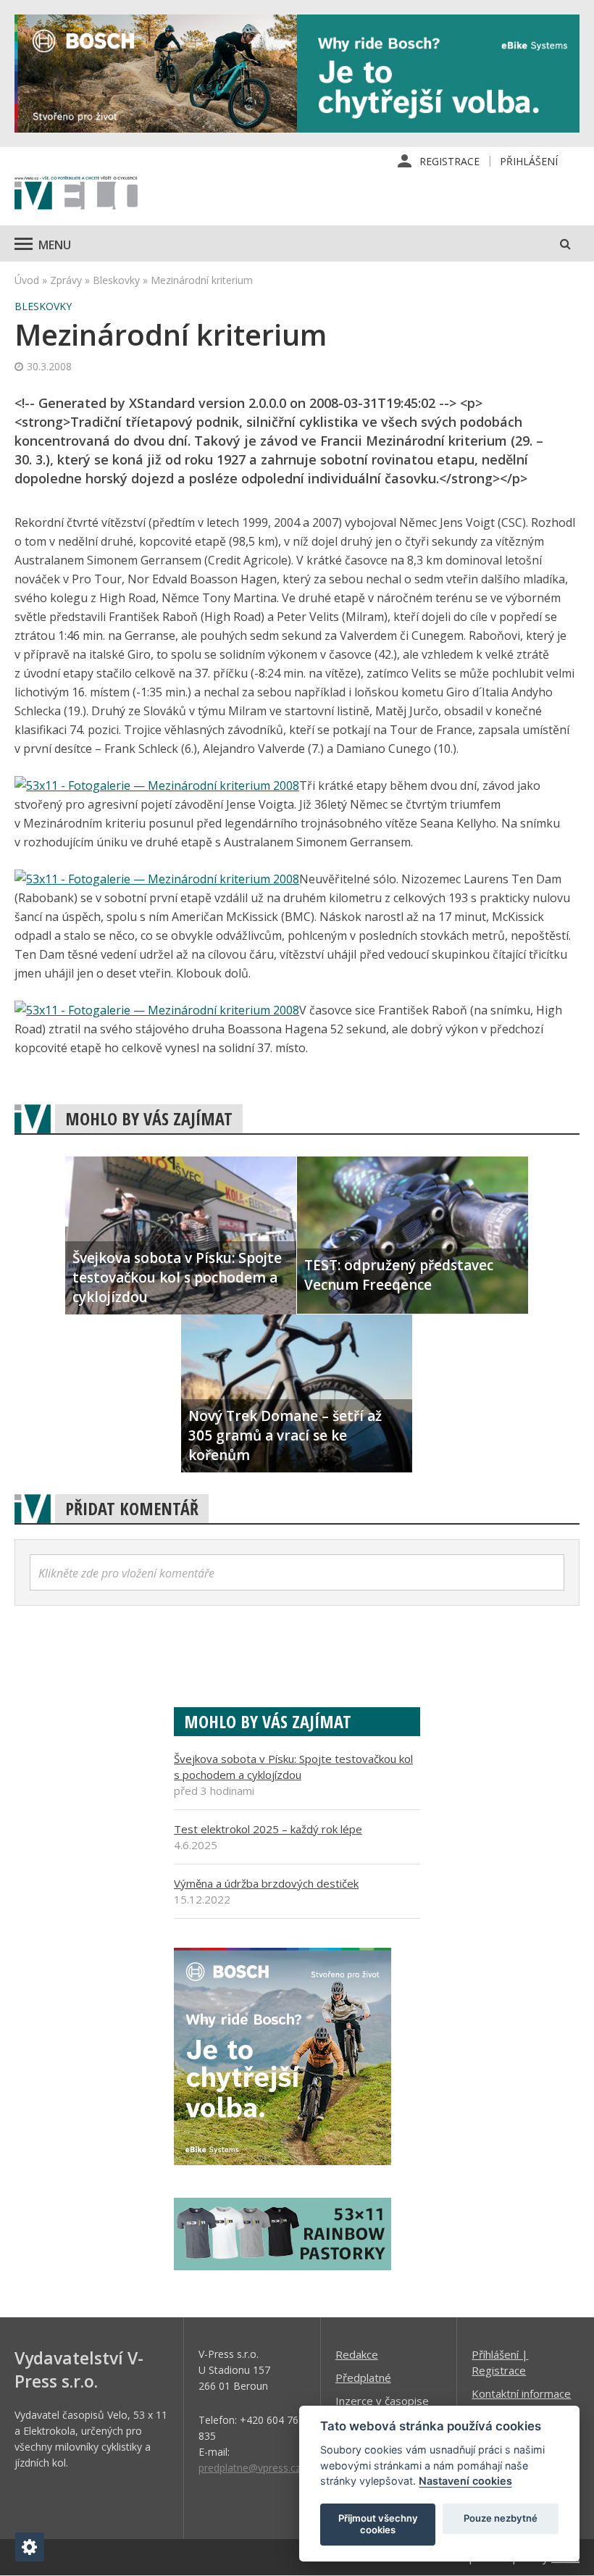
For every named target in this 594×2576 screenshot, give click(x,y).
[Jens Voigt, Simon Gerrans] (157, 785)
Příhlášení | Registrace (500, 2362)
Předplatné (363, 2377)
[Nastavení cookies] (30, 2547)
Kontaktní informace (521, 2393)
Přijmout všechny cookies (378, 2524)
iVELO (76, 194)
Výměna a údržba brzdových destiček (266, 1883)
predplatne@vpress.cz (250, 2468)
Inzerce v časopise (382, 2401)
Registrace (449, 161)
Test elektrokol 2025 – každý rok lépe (268, 1829)
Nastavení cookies (465, 2481)
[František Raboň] (157, 1010)
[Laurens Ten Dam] (157, 879)
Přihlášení (529, 161)
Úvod (27, 280)
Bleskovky (116, 280)
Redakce (357, 2354)
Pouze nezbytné (501, 2518)
